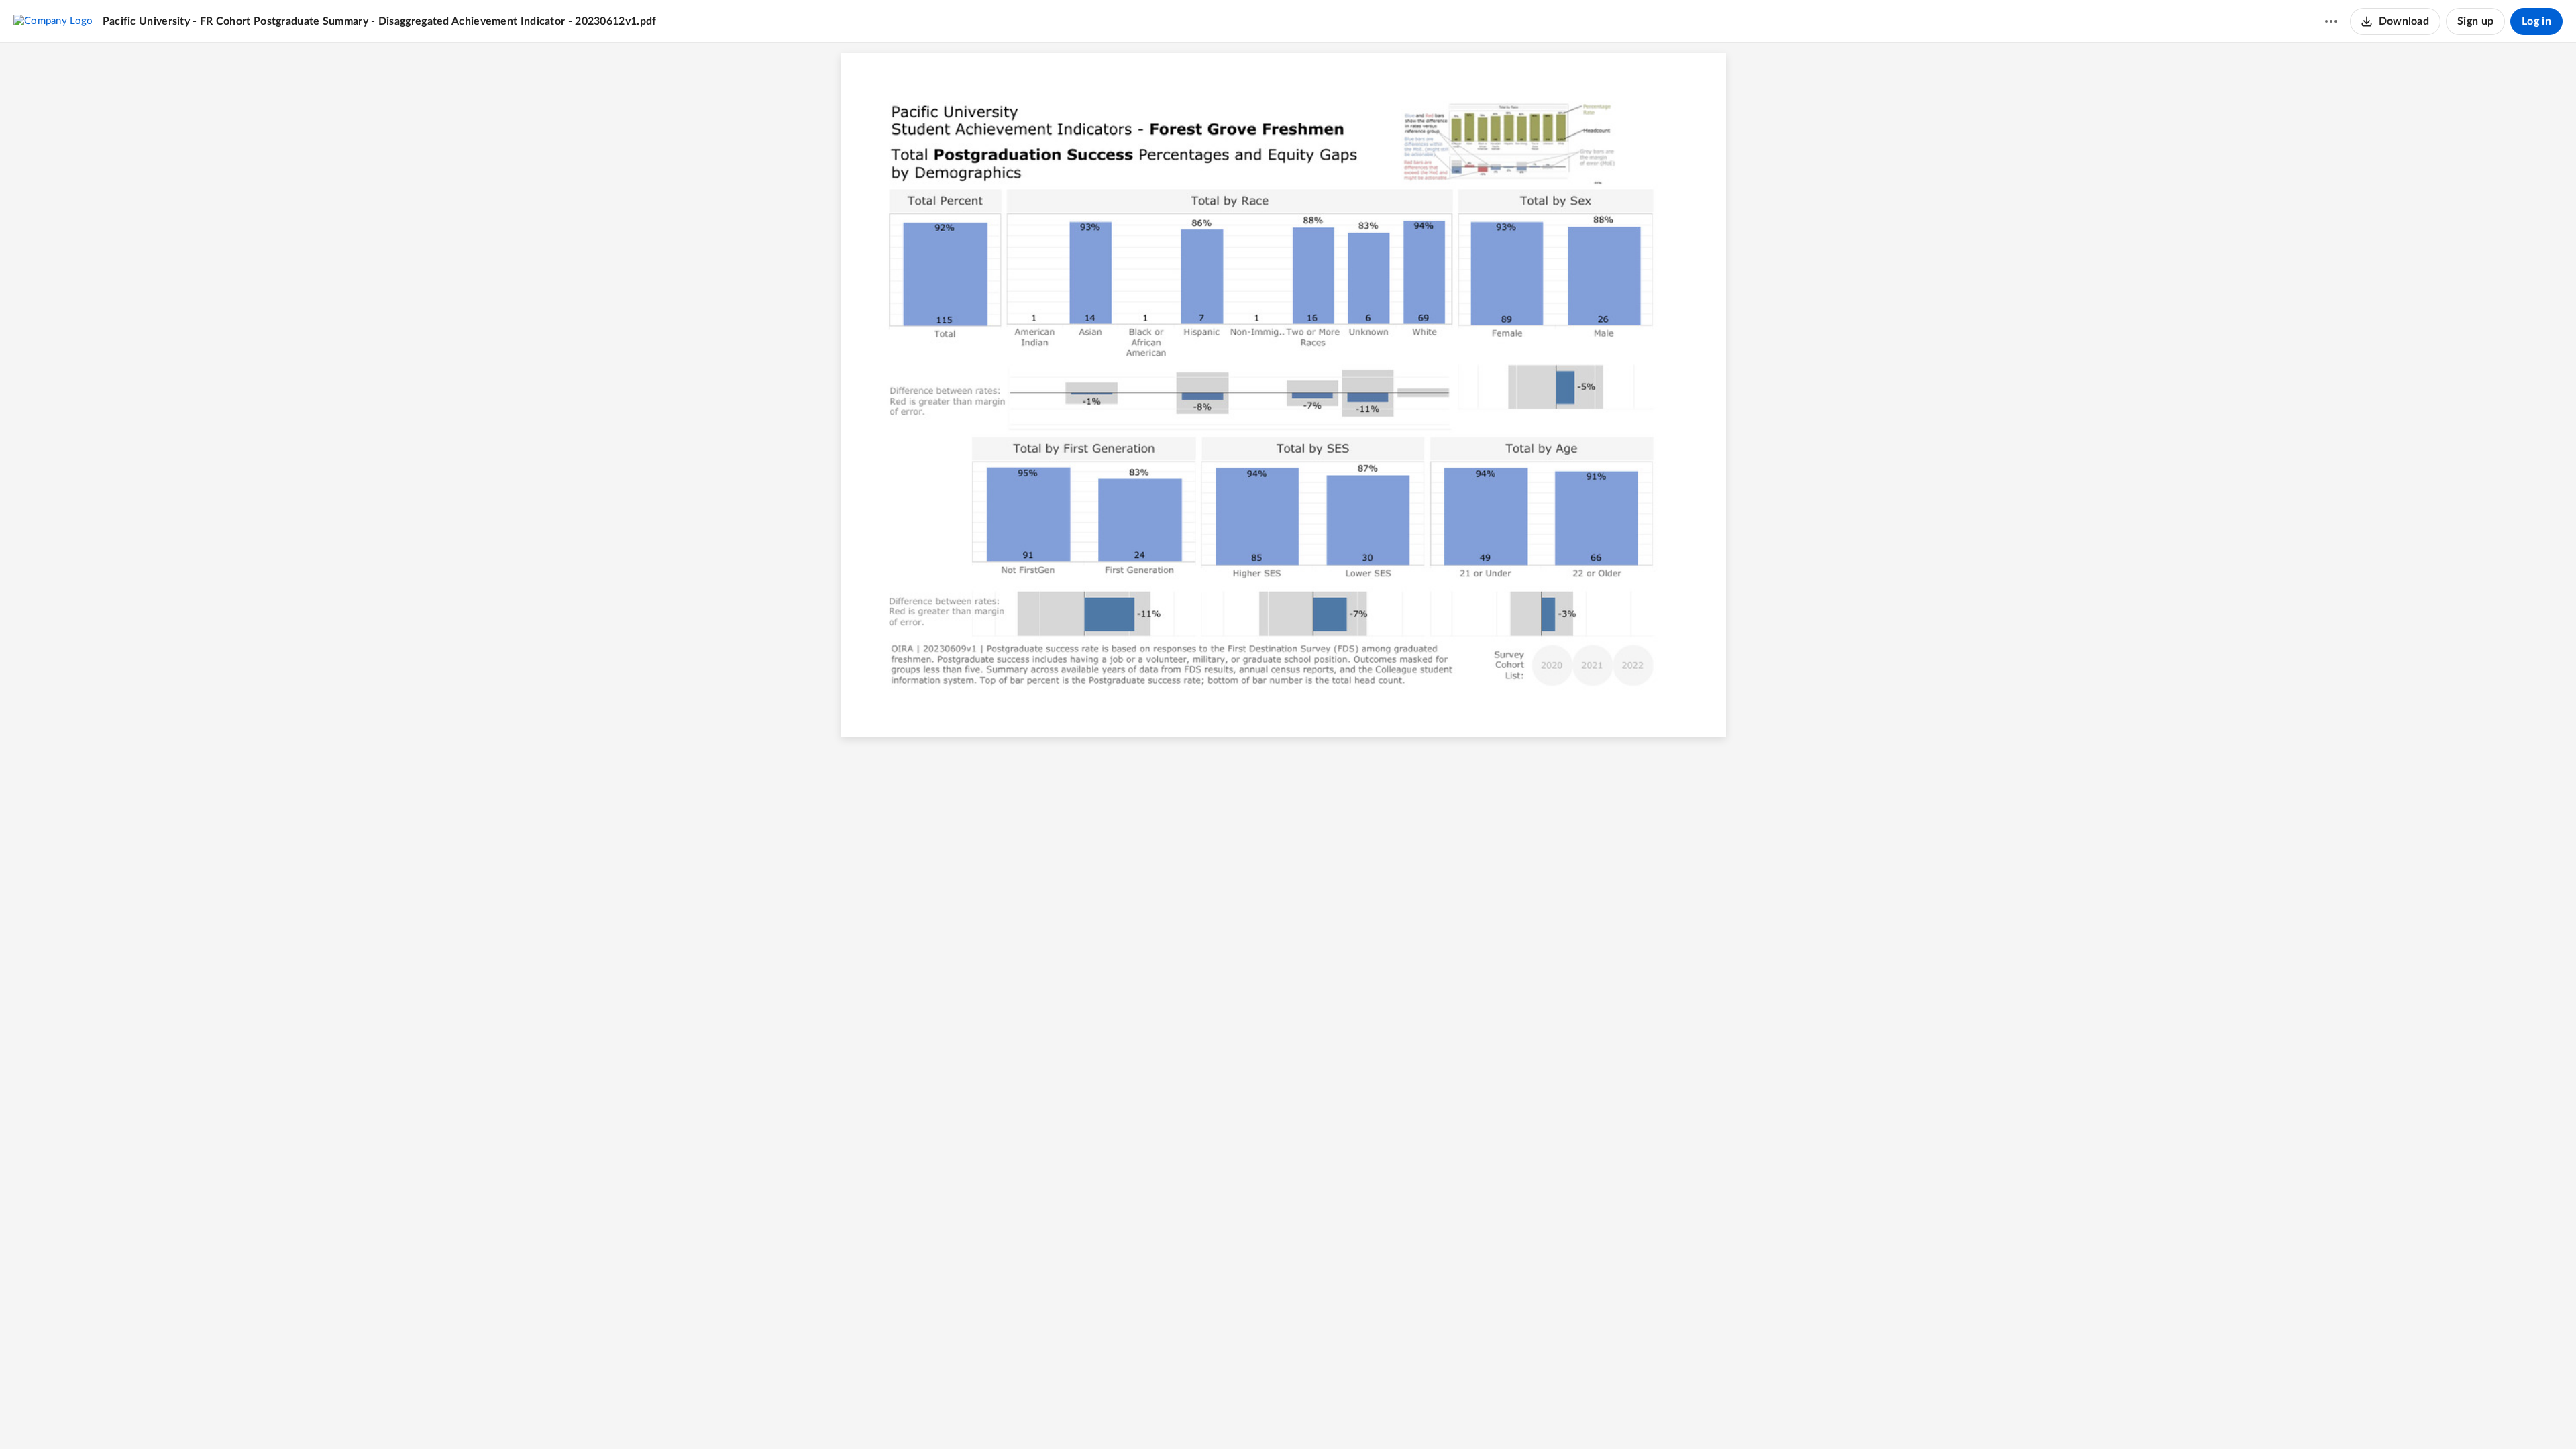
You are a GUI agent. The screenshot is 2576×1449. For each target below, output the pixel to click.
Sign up (2475, 21)
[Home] (53, 21)
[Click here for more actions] (2331, 21)
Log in (2536, 21)
